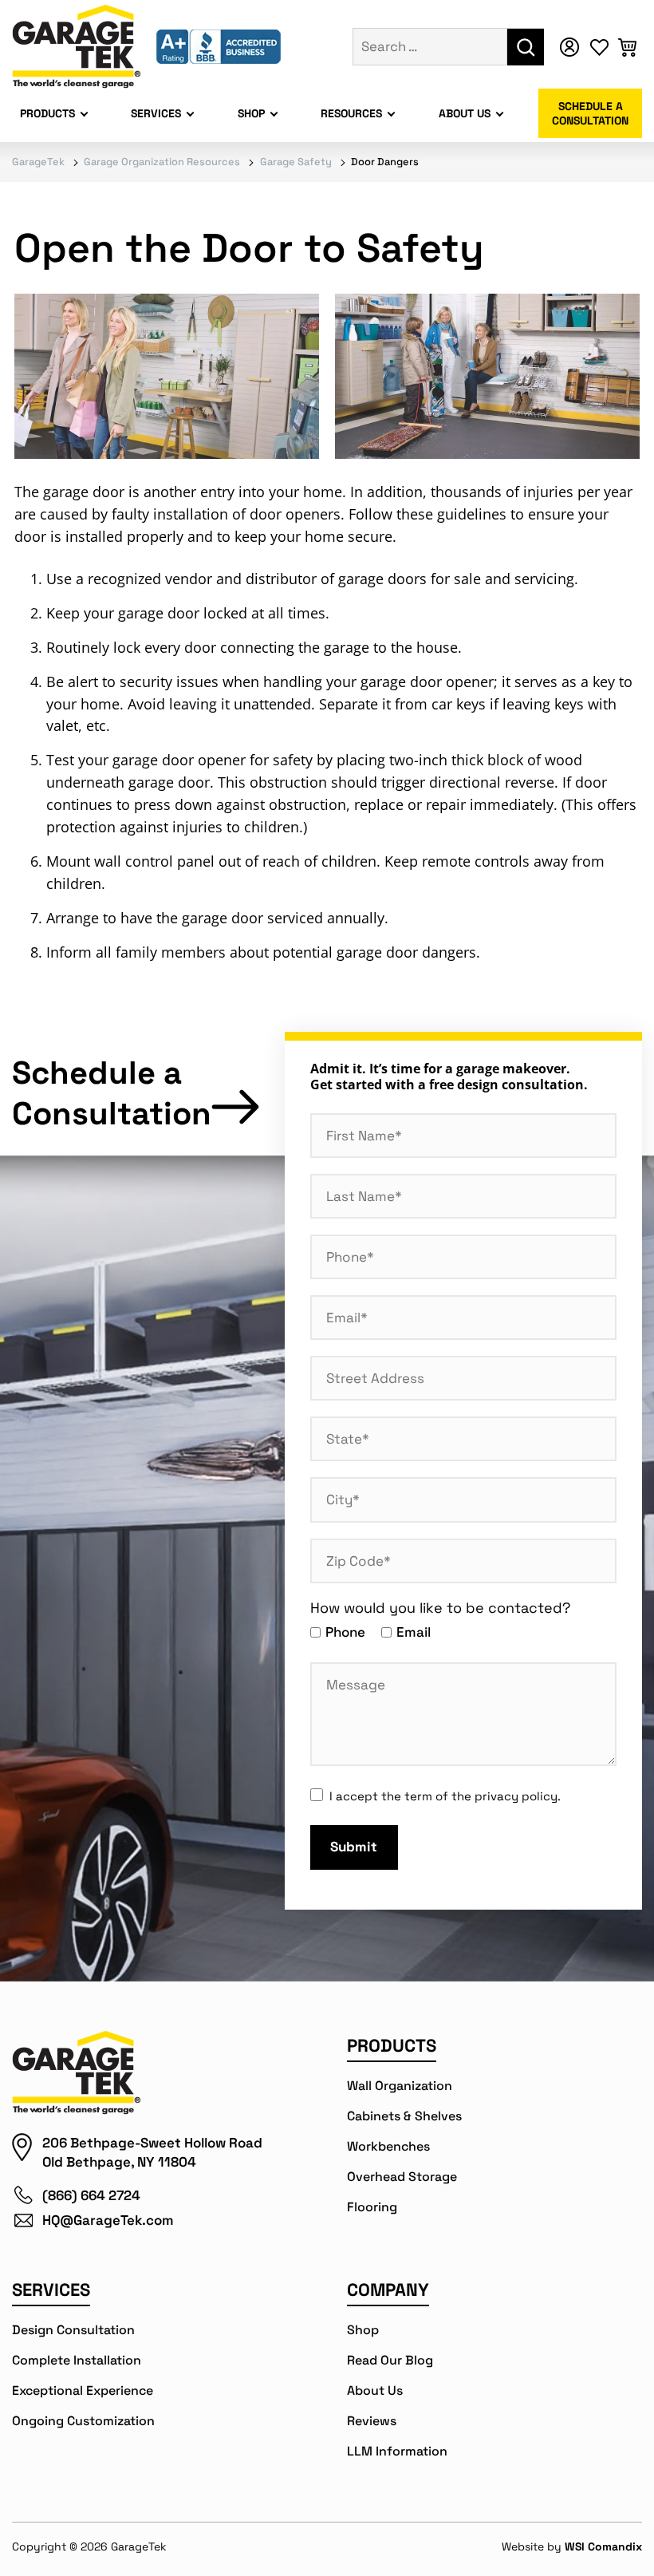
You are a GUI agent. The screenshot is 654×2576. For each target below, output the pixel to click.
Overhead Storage (402, 2177)
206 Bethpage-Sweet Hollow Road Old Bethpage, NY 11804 (152, 2152)
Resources (351, 113)
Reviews (372, 2421)
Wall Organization (400, 2086)
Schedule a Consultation (590, 113)
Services (156, 113)
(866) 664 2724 (91, 2195)
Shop (251, 113)
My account (574, 47)
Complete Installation (77, 2360)
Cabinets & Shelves (404, 2116)
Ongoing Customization (83, 2421)
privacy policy (516, 1796)
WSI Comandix (603, 2546)
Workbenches (388, 2146)
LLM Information (397, 2451)
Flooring (372, 2207)
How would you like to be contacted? (440, 1608)
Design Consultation (73, 2330)
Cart (630, 47)
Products (47, 113)
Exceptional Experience (83, 2390)
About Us (465, 113)
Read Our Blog (390, 2360)
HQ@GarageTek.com (108, 2220)
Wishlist (602, 47)
